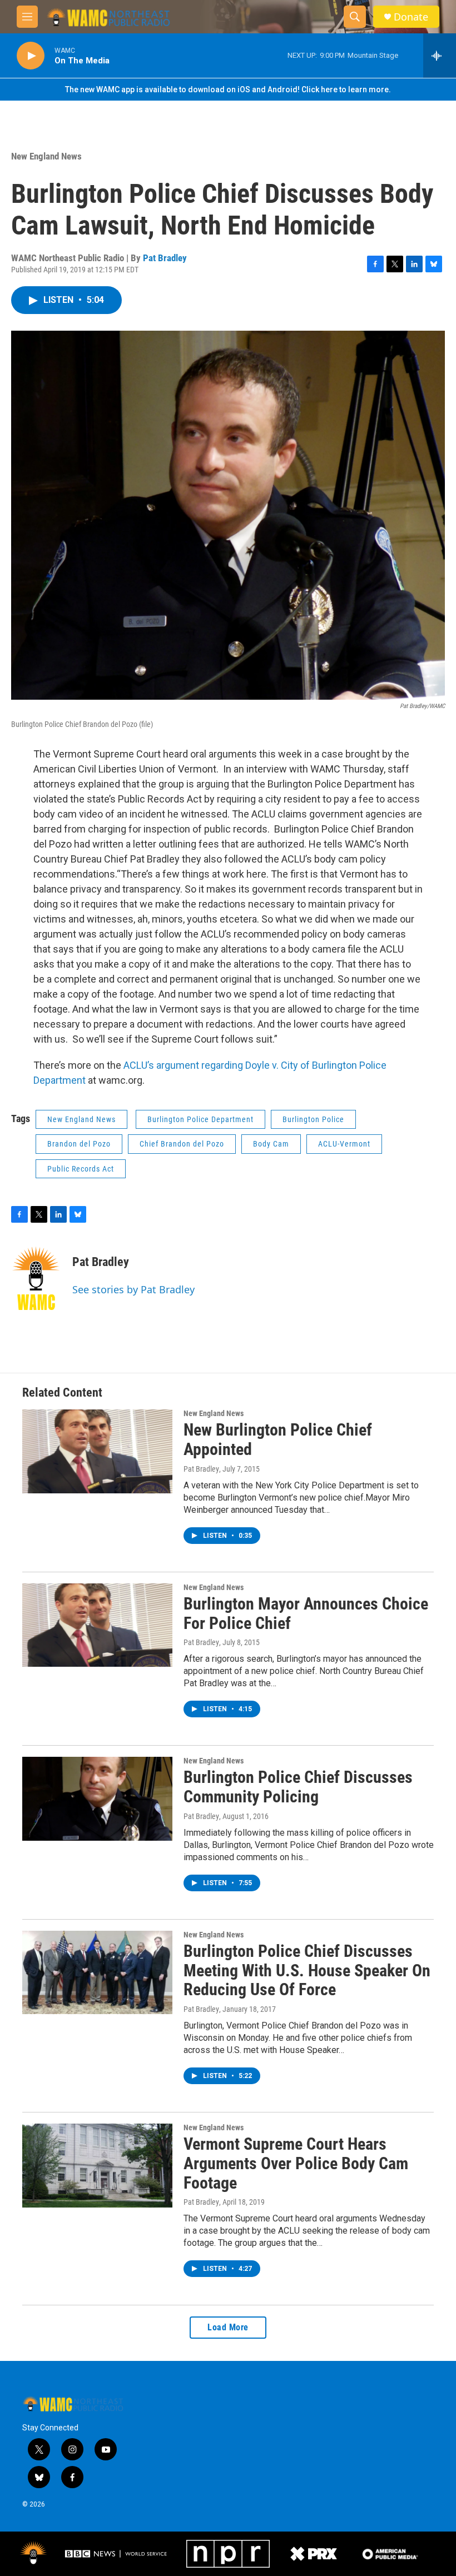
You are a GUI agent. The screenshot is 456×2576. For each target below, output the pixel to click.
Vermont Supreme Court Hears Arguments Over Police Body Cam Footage (296, 2163)
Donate (411, 17)
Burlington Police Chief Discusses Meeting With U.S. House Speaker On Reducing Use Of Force (307, 1970)
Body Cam (271, 1144)
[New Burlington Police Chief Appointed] (97, 1451)
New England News (46, 156)
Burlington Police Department (200, 1119)
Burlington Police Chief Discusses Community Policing (298, 1787)
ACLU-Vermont (344, 1144)
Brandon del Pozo (79, 1144)
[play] (31, 56)
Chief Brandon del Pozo (182, 1144)
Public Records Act (81, 1169)
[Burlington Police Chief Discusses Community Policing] (97, 1798)
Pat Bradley (165, 258)
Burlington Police (313, 1119)
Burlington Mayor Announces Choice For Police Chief (306, 1613)
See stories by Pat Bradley (133, 1289)
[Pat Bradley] (36, 1278)
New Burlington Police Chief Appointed (278, 1439)
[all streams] (440, 56)
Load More (228, 2327)
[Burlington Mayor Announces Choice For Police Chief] (97, 1625)
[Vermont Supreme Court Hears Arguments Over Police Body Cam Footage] (97, 2165)
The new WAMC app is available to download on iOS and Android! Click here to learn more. (228, 89)
